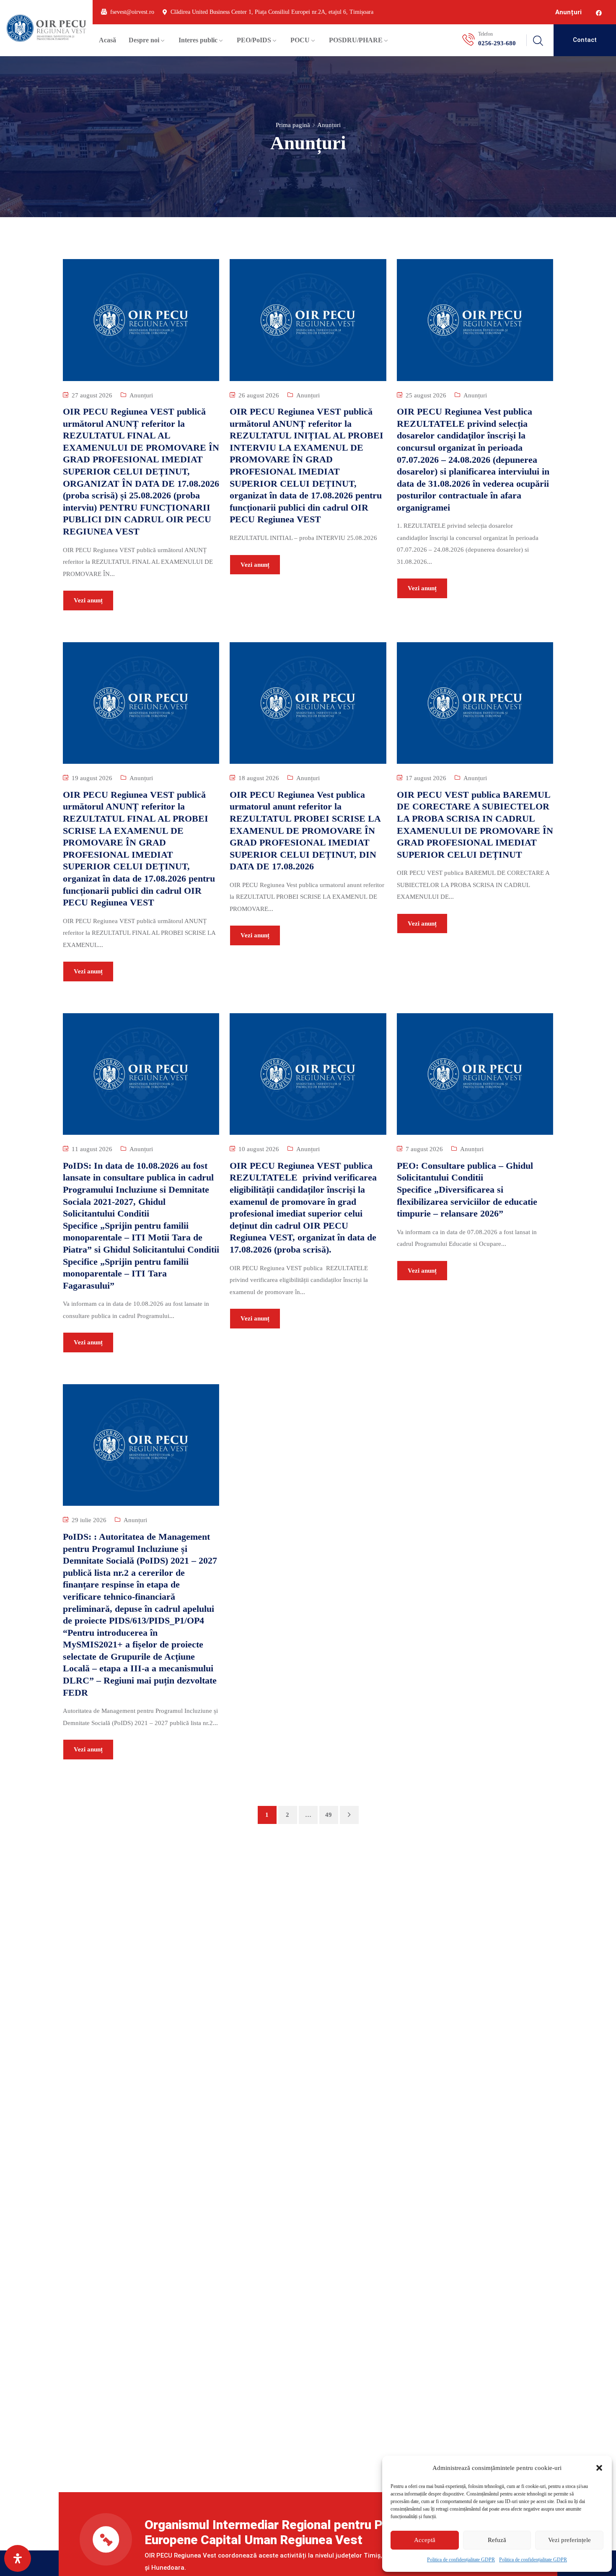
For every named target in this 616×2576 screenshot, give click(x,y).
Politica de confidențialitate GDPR (461, 2560)
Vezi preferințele (569, 2540)
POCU (300, 40)
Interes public (198, 40)
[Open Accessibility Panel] (18, 2558)
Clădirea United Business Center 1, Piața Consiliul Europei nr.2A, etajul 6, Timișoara (272, 12)
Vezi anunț (88, 600)
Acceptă (425, 2540)
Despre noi (144, 40)
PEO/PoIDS (254, 40)
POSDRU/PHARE (356, 40)
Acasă (107, 40)
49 (329, 1815)
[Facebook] (599, 13)
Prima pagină (293, 125)
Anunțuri (568, 12)
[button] (599, 2468)
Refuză (497, 2540)
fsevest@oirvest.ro (132, 12)
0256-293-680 (497, 43)
